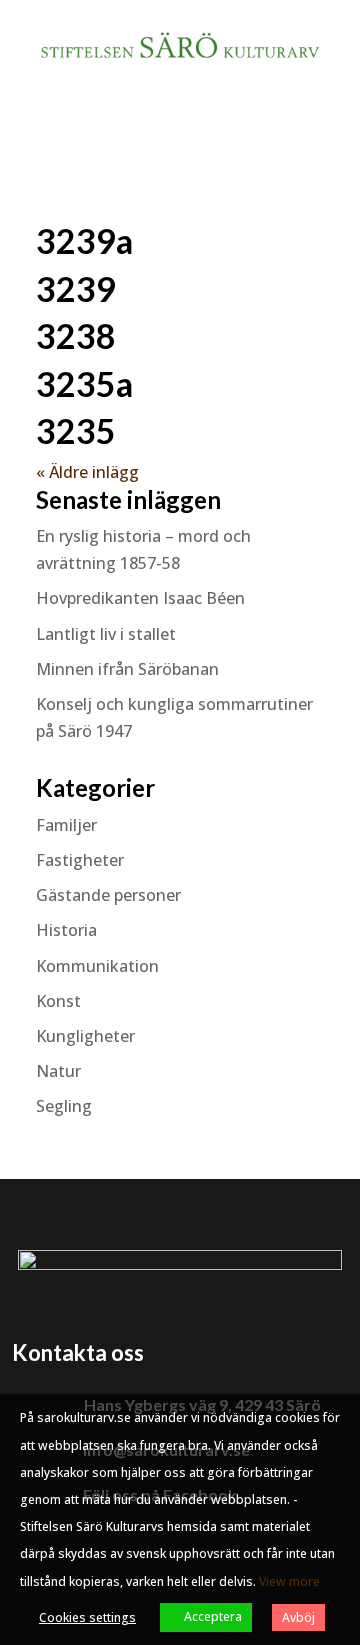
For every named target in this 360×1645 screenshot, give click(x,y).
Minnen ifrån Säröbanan (127, 669)
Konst (58, 1001)
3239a (84, 240)
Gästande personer (108, 895)
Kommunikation (97, 966)
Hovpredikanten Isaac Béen (142, 598)
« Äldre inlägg (87, 472)
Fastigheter (80, 860)
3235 (76, 430)
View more (289, 1581)
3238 (76, 335)
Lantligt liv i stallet (106, 634)
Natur (58, 1071)
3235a (84, 383)
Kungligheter (85, 1036)
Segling (64, 1106)
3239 (76, 288)
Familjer (66, 825)
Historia (66, 930)
